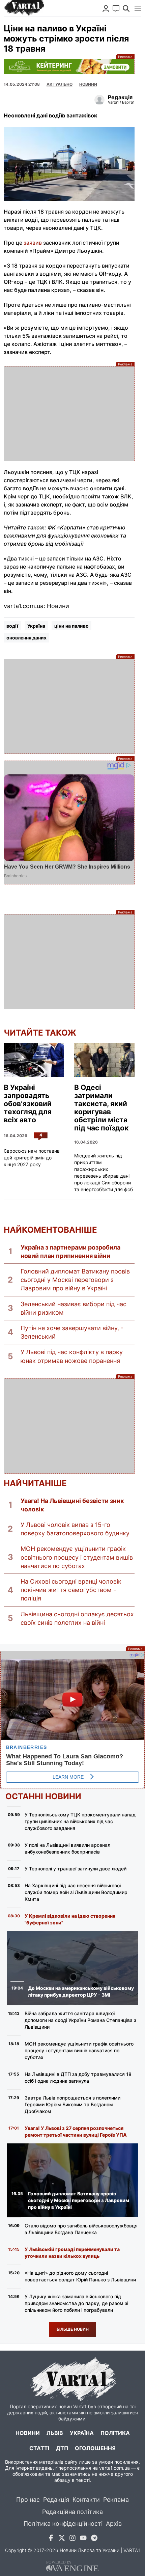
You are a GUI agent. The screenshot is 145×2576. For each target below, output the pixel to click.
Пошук (126, 8)
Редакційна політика (72, 2512)
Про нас (28, 2500)
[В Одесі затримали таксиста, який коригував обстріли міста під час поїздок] (104, 1060)
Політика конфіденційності (63, 2524)
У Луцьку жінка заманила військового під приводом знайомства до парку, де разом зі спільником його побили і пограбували (76, 2303)
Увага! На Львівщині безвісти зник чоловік (72, 1505)
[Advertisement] (69, 414)
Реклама (69, 66)
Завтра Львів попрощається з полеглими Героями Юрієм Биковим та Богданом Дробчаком (72, 2104)
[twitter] (62, 2539)
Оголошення (95, 2448)
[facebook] (51, 2539)
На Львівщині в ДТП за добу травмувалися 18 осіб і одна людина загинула (78, 2077)
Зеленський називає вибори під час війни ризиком (74, 1308)
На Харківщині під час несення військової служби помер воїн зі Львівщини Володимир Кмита (76, 1892)
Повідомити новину (116, 8)
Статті (39, 2448)
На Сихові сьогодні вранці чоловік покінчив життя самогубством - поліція (71, 1590)
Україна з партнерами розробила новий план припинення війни (70, 1252)
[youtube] (83, 2539)
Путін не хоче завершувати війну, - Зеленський (72, 1332)
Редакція (56, 2500)
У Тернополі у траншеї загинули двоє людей (76, 1869)
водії (12, 626)
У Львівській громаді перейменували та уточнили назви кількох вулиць (72, 2253)
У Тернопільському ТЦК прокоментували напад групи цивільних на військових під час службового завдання (80, 1821)
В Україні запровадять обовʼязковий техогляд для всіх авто (28, 1104)
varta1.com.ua (114, 2468)
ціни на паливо (71, 626)
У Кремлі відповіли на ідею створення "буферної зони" (70, 1919)
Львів (55, 2433)
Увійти (106, 8)
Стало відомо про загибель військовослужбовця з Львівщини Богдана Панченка (81, 2229)
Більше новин (73, 2329)
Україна (36, 626)
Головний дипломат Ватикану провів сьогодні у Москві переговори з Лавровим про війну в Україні (75, 1280)
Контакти (86, 2500)
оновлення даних (26, 638)
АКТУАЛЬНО (60, 84)
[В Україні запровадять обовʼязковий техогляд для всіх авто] (34, 1060)
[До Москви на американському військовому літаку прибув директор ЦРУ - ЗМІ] (73, 1968)
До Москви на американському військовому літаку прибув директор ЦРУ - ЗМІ (81, 1991)
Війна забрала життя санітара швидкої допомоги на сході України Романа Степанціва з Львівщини (80, 2020)
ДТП (62, 2448)
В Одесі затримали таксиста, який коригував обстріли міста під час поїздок (101, 1108)
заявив (33, 243)
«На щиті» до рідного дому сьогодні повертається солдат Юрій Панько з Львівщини (80, 2276)
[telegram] (94, 2539)
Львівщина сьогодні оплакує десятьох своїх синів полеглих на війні (77, 1618)
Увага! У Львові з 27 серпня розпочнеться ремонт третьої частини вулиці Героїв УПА (76, 2131)
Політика (115, 2433)
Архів (114, 2524)
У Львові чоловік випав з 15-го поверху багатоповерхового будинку (75, 1529)
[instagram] (72, 2539)
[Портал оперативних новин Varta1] (24, 8)
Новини (88, 84)
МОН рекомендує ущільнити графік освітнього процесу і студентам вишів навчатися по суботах (77, 1557)
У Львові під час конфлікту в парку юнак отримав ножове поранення (72, 1356)
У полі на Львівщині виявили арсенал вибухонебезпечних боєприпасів (67, 1848)
